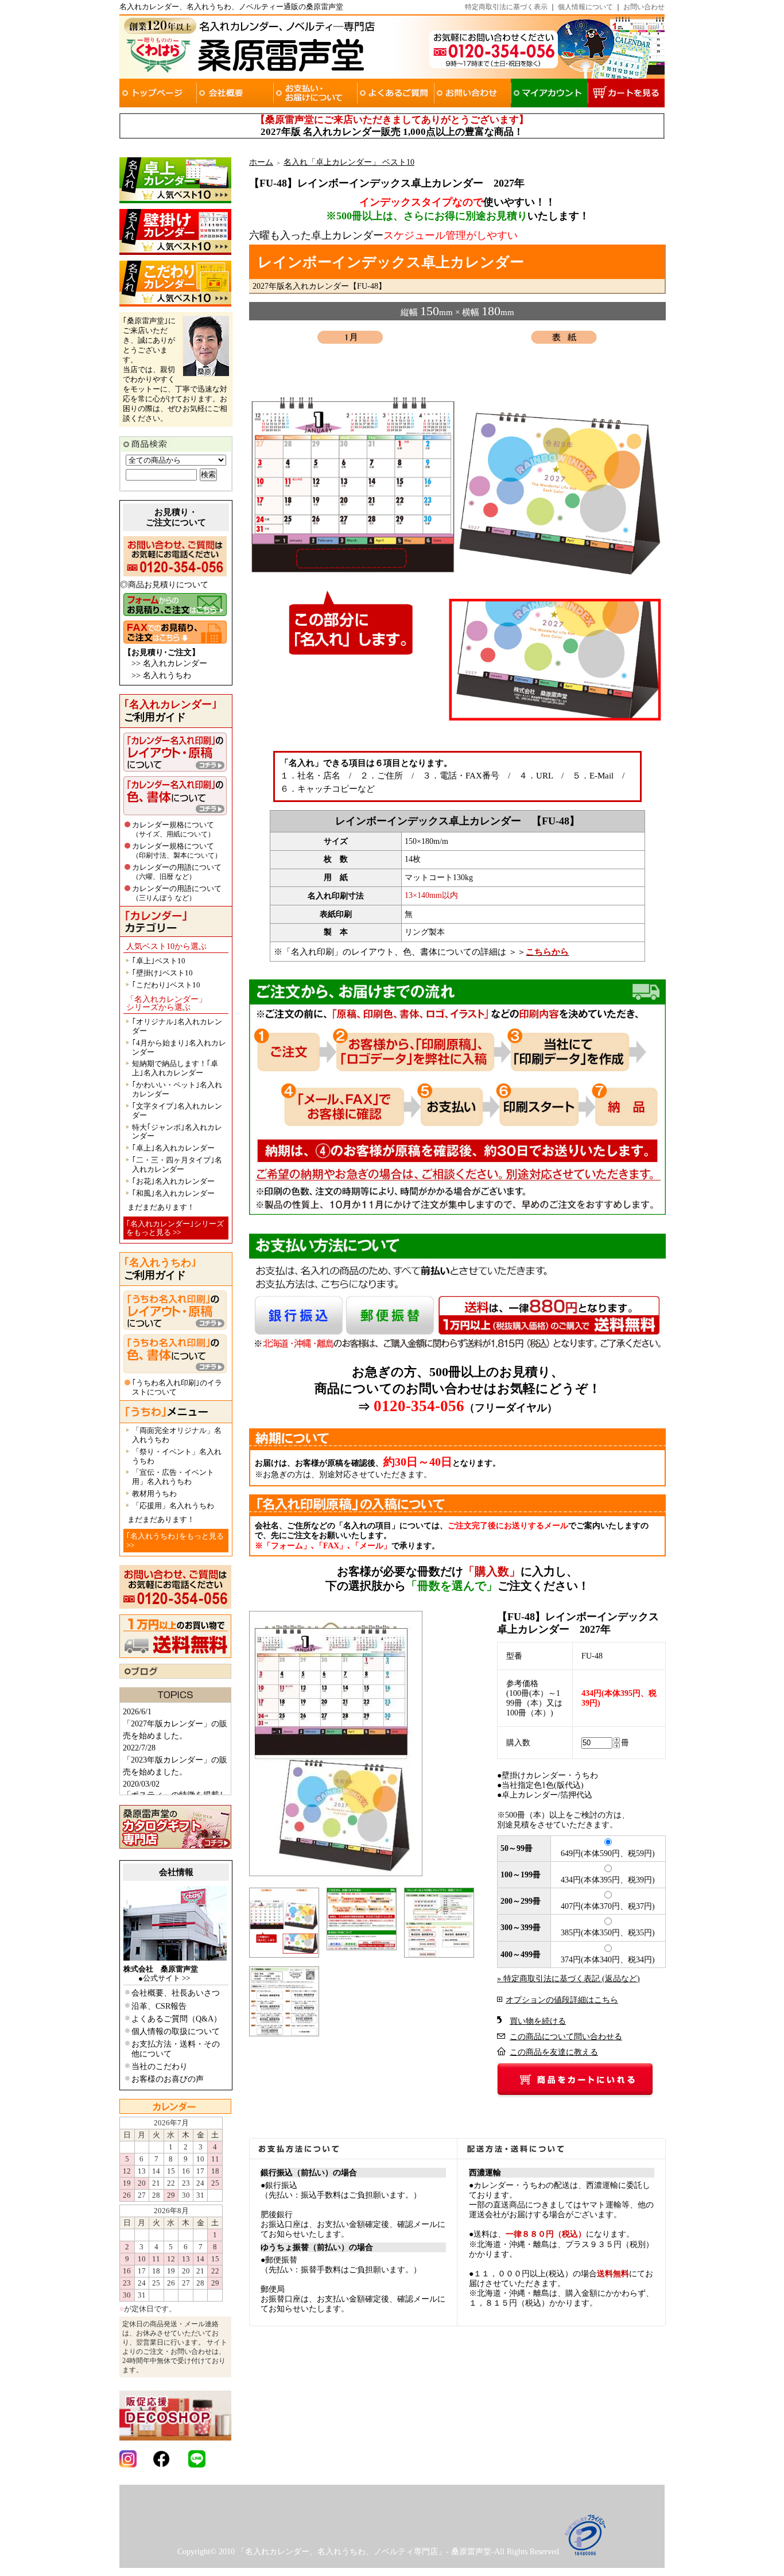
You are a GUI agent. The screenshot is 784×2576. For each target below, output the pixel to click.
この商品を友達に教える (554, 2052)
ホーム (261, 162)
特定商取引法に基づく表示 (506, 7)
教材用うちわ (154, 1494)
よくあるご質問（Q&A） (176, 2019)
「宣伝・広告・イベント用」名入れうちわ (173, 1477)
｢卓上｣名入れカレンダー (173, 1148)
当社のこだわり (160, 2066)
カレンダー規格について (173, 829)
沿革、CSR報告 (159, 2006)
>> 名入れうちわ (161, 675)
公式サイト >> (166, 1978)
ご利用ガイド (170, 711)
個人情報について (585, 7)
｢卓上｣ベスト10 (159, 961)
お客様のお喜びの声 (168, 2079)
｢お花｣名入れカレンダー (173, 1181)
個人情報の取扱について (176, 2031)
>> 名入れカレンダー (169, 663)
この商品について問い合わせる (566, 2037)
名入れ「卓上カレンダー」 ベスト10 (349, 162)
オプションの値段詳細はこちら (562, 2000)
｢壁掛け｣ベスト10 (162, 973)
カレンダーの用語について (177, 872)
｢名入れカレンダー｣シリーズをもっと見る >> (175, 1228)
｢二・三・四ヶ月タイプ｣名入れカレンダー (177, 1165)
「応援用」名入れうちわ (173, 1506)
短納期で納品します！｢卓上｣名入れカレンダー (175, 1068)
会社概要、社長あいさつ (176, 1993)
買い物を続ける (538, 2021)
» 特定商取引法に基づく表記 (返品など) (568, 1979)
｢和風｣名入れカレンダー (173, 1193)
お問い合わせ (644, 7)
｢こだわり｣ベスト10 (166, 985)
